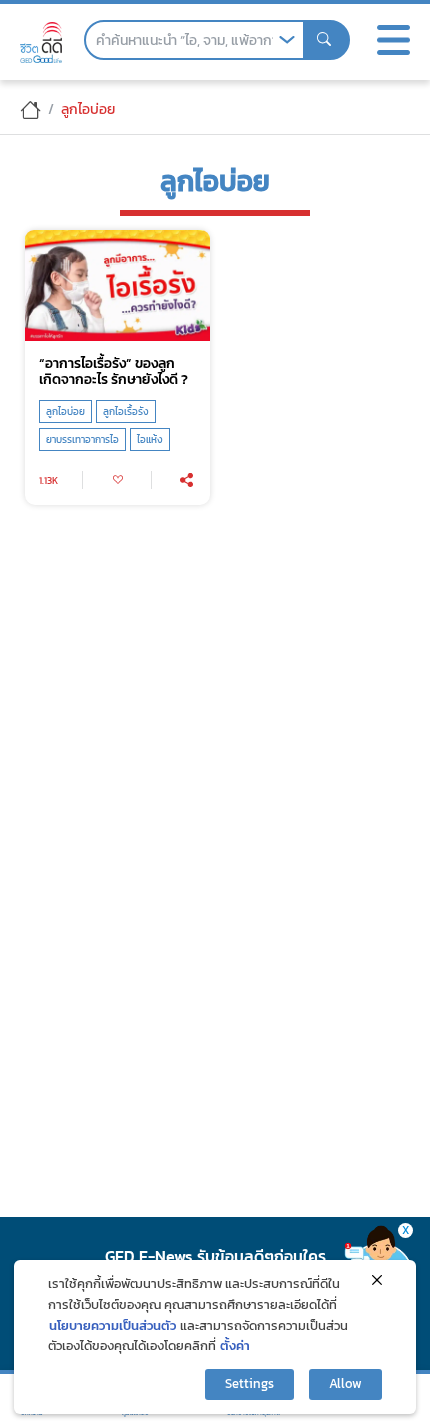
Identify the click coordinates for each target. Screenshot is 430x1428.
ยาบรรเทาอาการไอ (82, 439)
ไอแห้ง (150, 439)
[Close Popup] (377, 1280)
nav (393, 40)
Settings (249, 1383)
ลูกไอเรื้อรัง (126, 411)
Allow (345, 1383)
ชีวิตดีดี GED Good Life (41, 42)
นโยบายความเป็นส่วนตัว (112, 1325)
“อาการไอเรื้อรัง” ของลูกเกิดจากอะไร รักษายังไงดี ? (113, 372)
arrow (287, 40)
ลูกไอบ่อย (65, 411)
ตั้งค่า (235, 1345)
